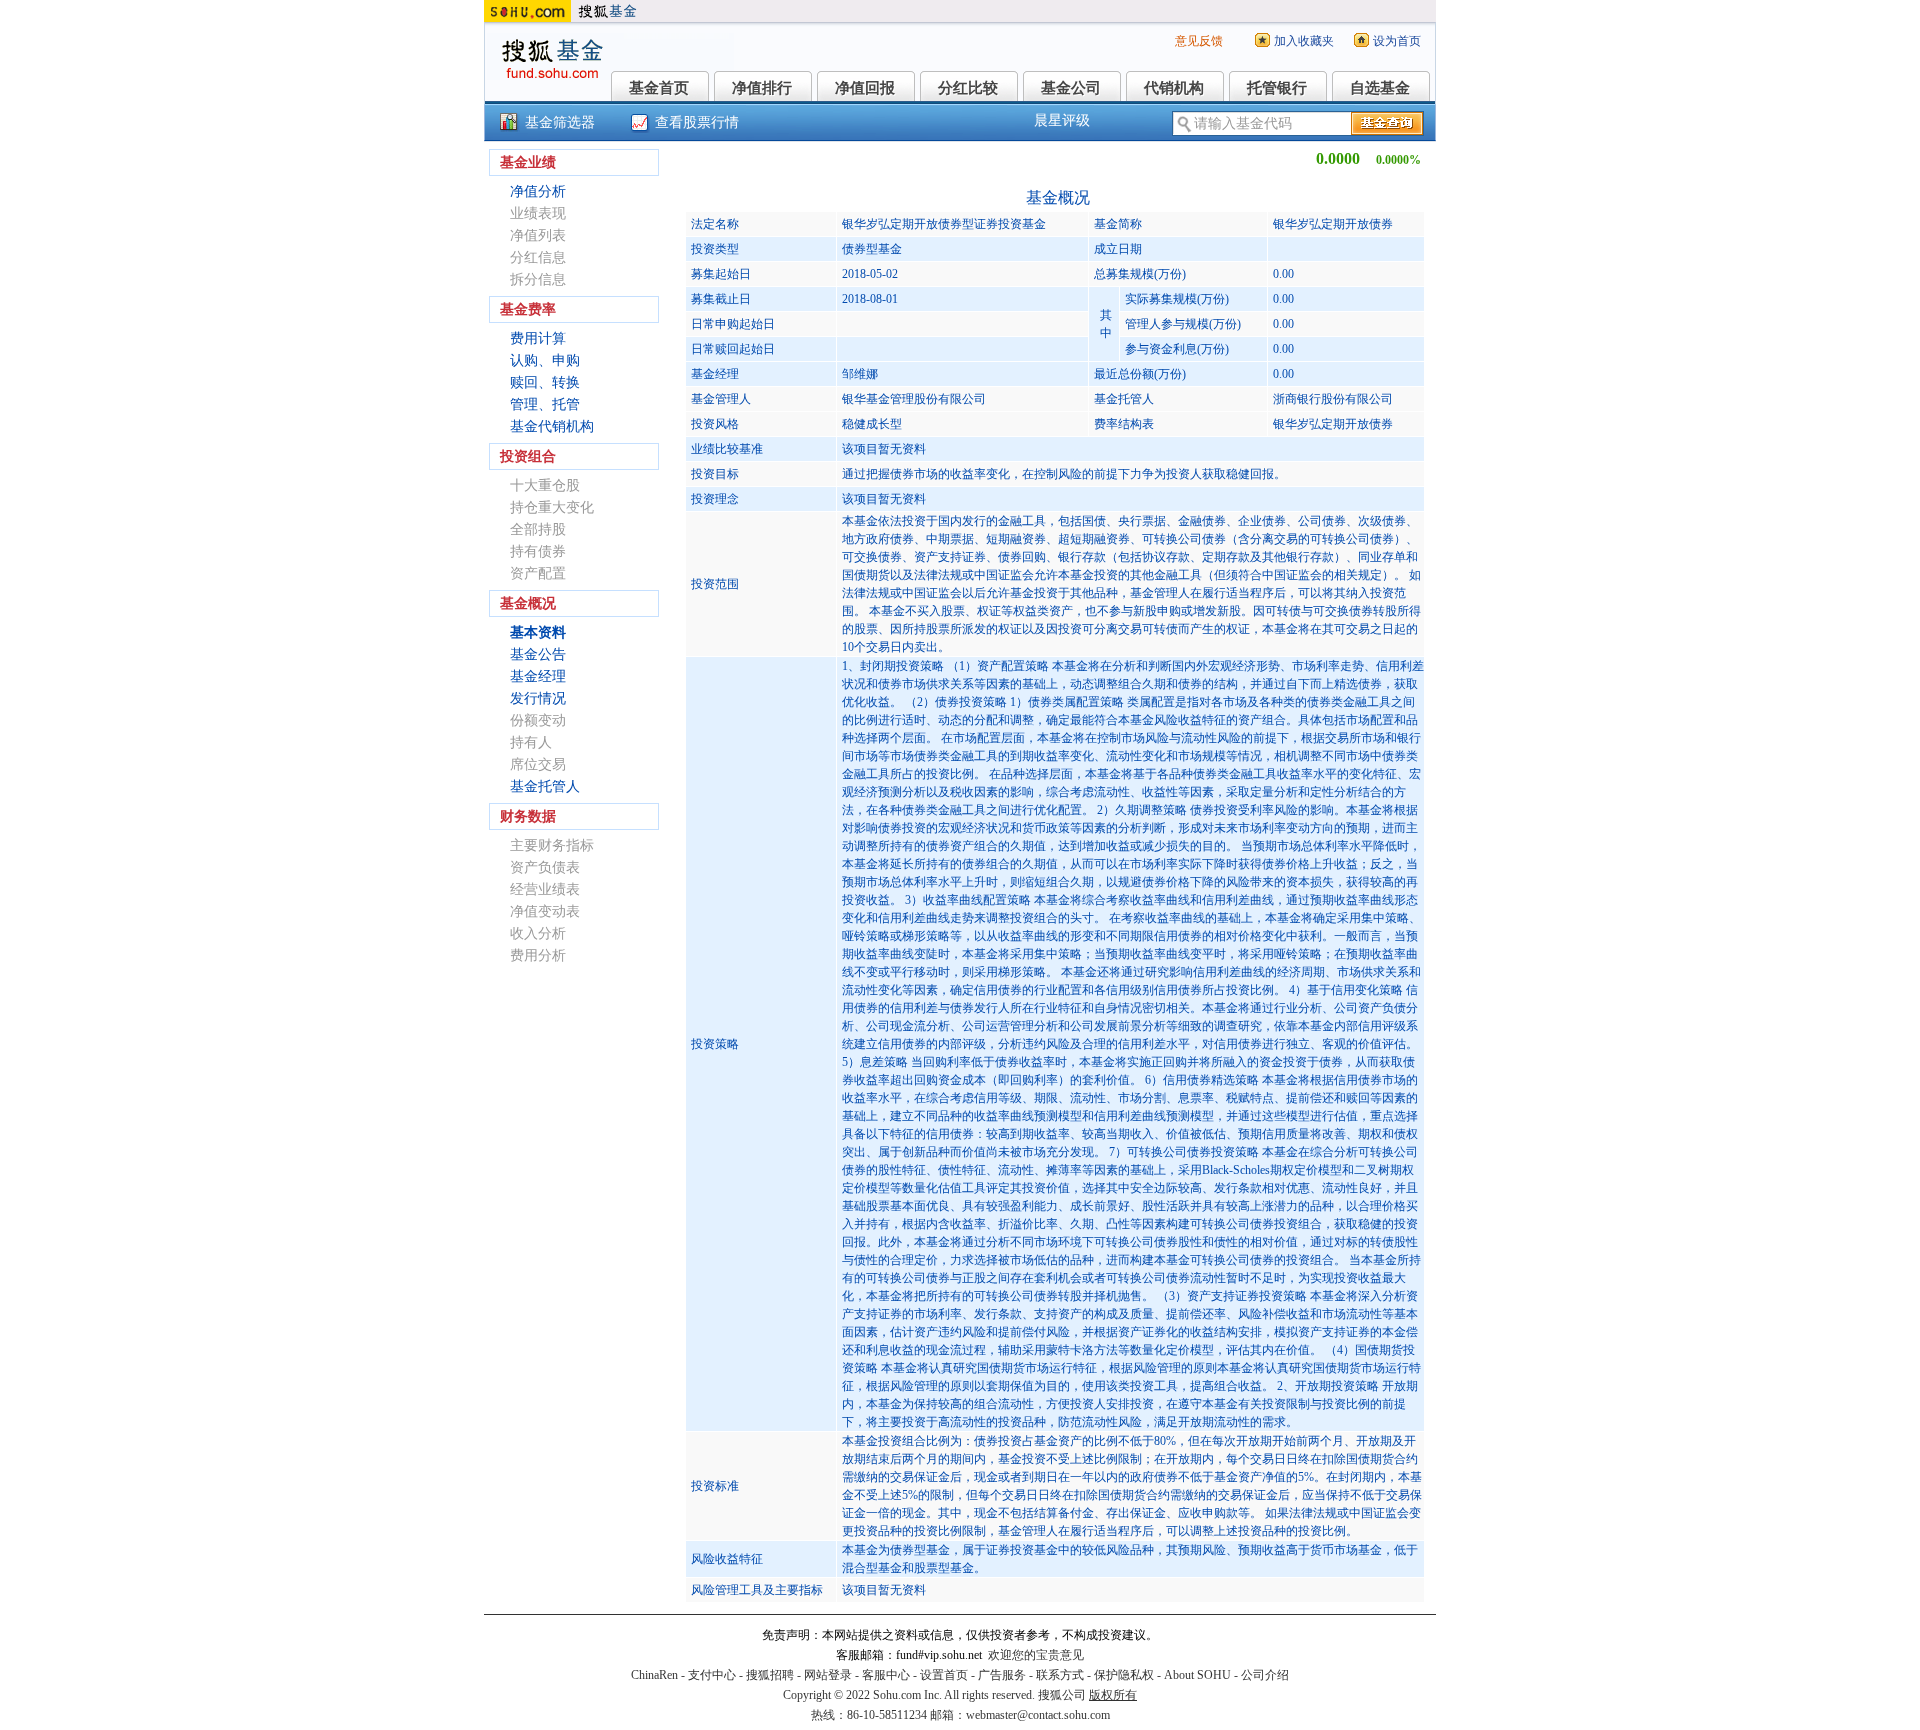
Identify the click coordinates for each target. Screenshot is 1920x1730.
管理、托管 (545, 404)
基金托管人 (545, 786)
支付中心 (712, 1675)
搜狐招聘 (770, 1675)
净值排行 (762, 88)
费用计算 (538, 338)
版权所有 (1113, 1695)
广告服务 (1002, 1675)
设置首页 (944, 1675)
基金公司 (1071, 88)
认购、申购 (545, 360)
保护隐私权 (1124, 1675)
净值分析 (538, 191)
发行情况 (538, 698)
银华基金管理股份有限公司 (914, 399)
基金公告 (538, 654)
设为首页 (1397, 41)
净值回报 (865, 88)
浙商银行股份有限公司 (1333, 399)
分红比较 (968, 88)
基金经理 (538, 676)
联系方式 (1060, 1675)
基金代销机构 (552, 426)
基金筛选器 (560, 122)
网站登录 (828, 1675)
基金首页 (659, 88)
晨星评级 (1062, 120)
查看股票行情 (697, 122)
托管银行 (1277, 88)
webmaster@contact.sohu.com (1038, 1715)
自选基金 (1380, 88)
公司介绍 (1265, 1675)
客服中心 (886, 1675)
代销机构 (1174, 88)
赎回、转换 (545, 382)
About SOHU (1197, 1675)
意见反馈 (1199, 41)
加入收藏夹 (1304, 41)
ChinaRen (654, 1675)
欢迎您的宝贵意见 (1036, 1655)
